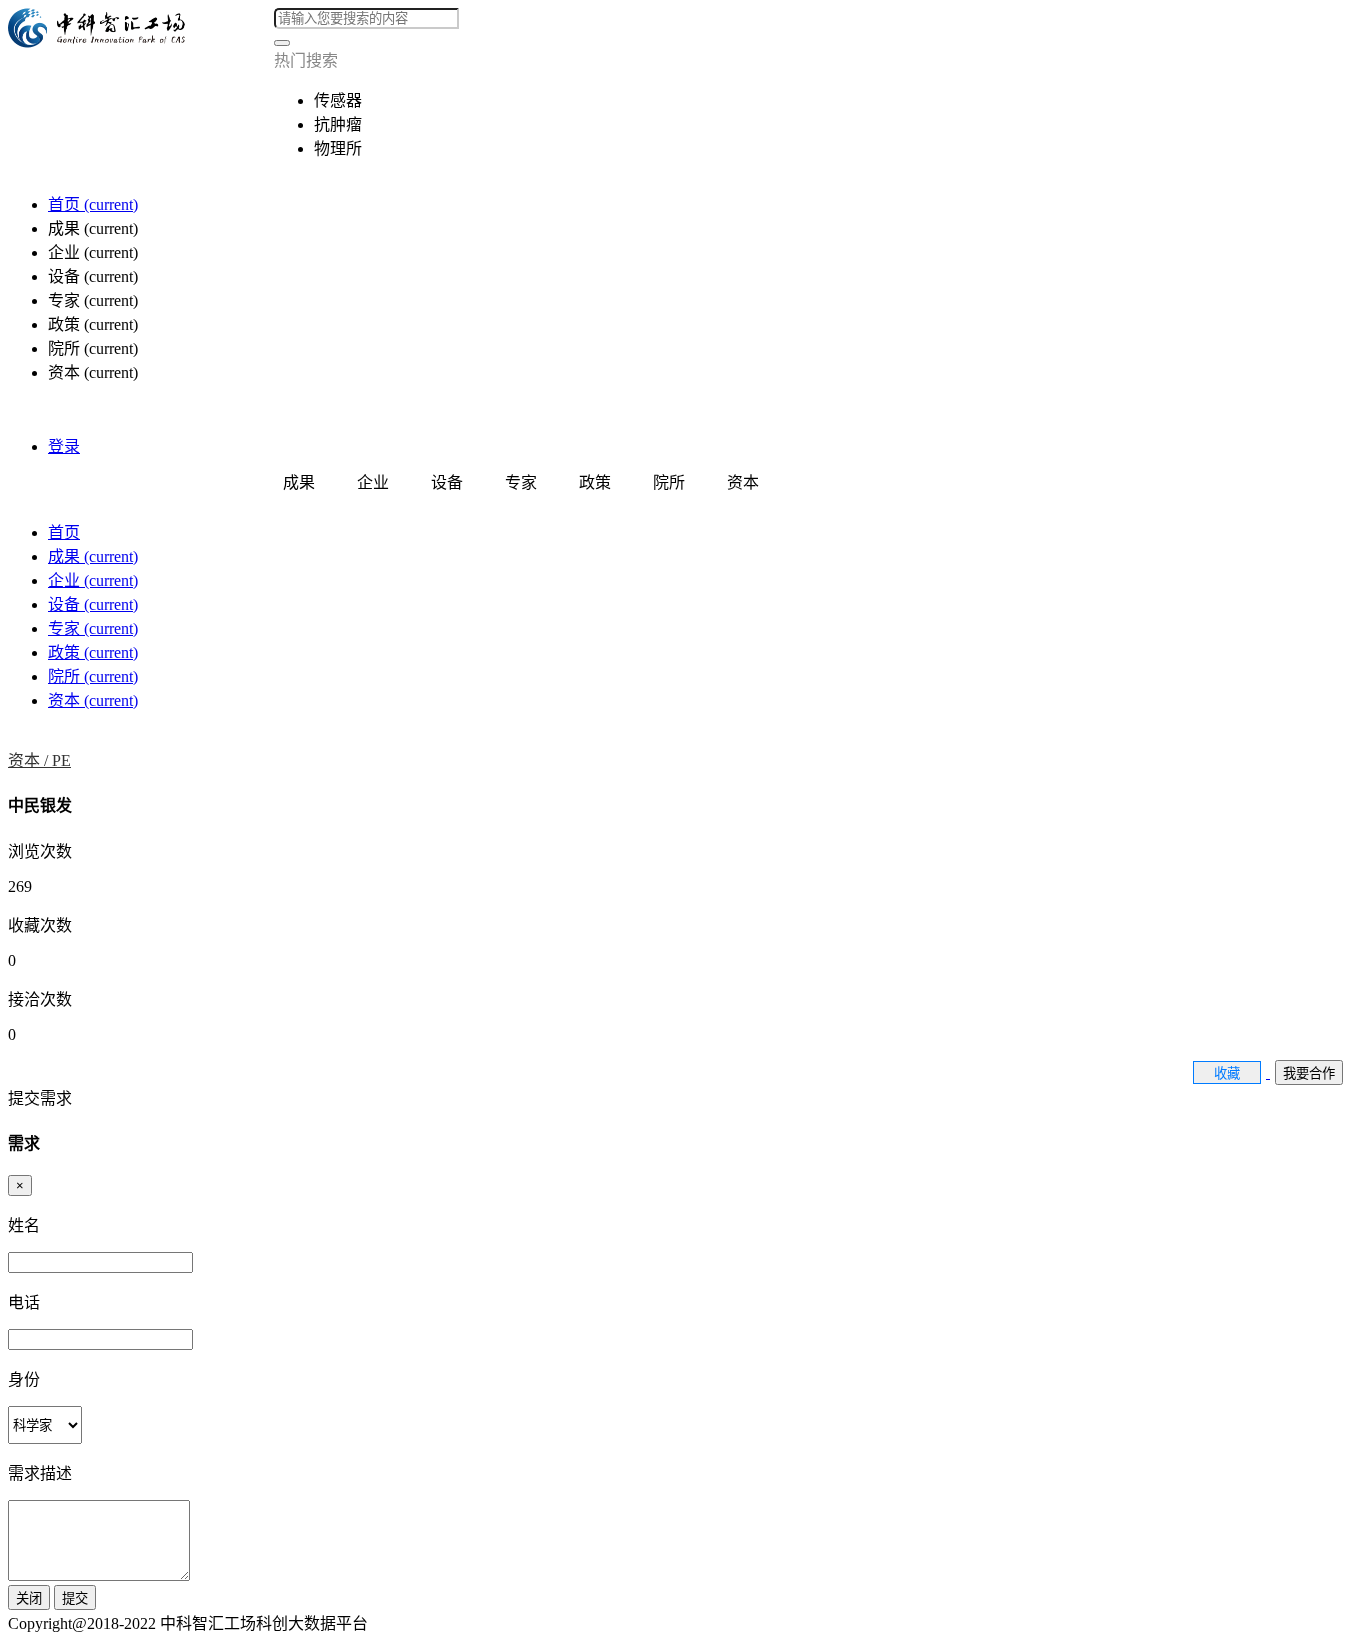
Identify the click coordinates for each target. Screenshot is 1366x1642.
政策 (93, 652)
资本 (93, 700)
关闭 (29, 1598)
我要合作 (1309, 1073)
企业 (93, 580)
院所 (93, 676)
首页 (93, 204)
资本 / (30, 760)
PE (61, 760)
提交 (75, 1598)
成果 (93, 556)
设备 (93, 604)
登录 (64, 446)
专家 (93, 628)
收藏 (1227, 1073)
